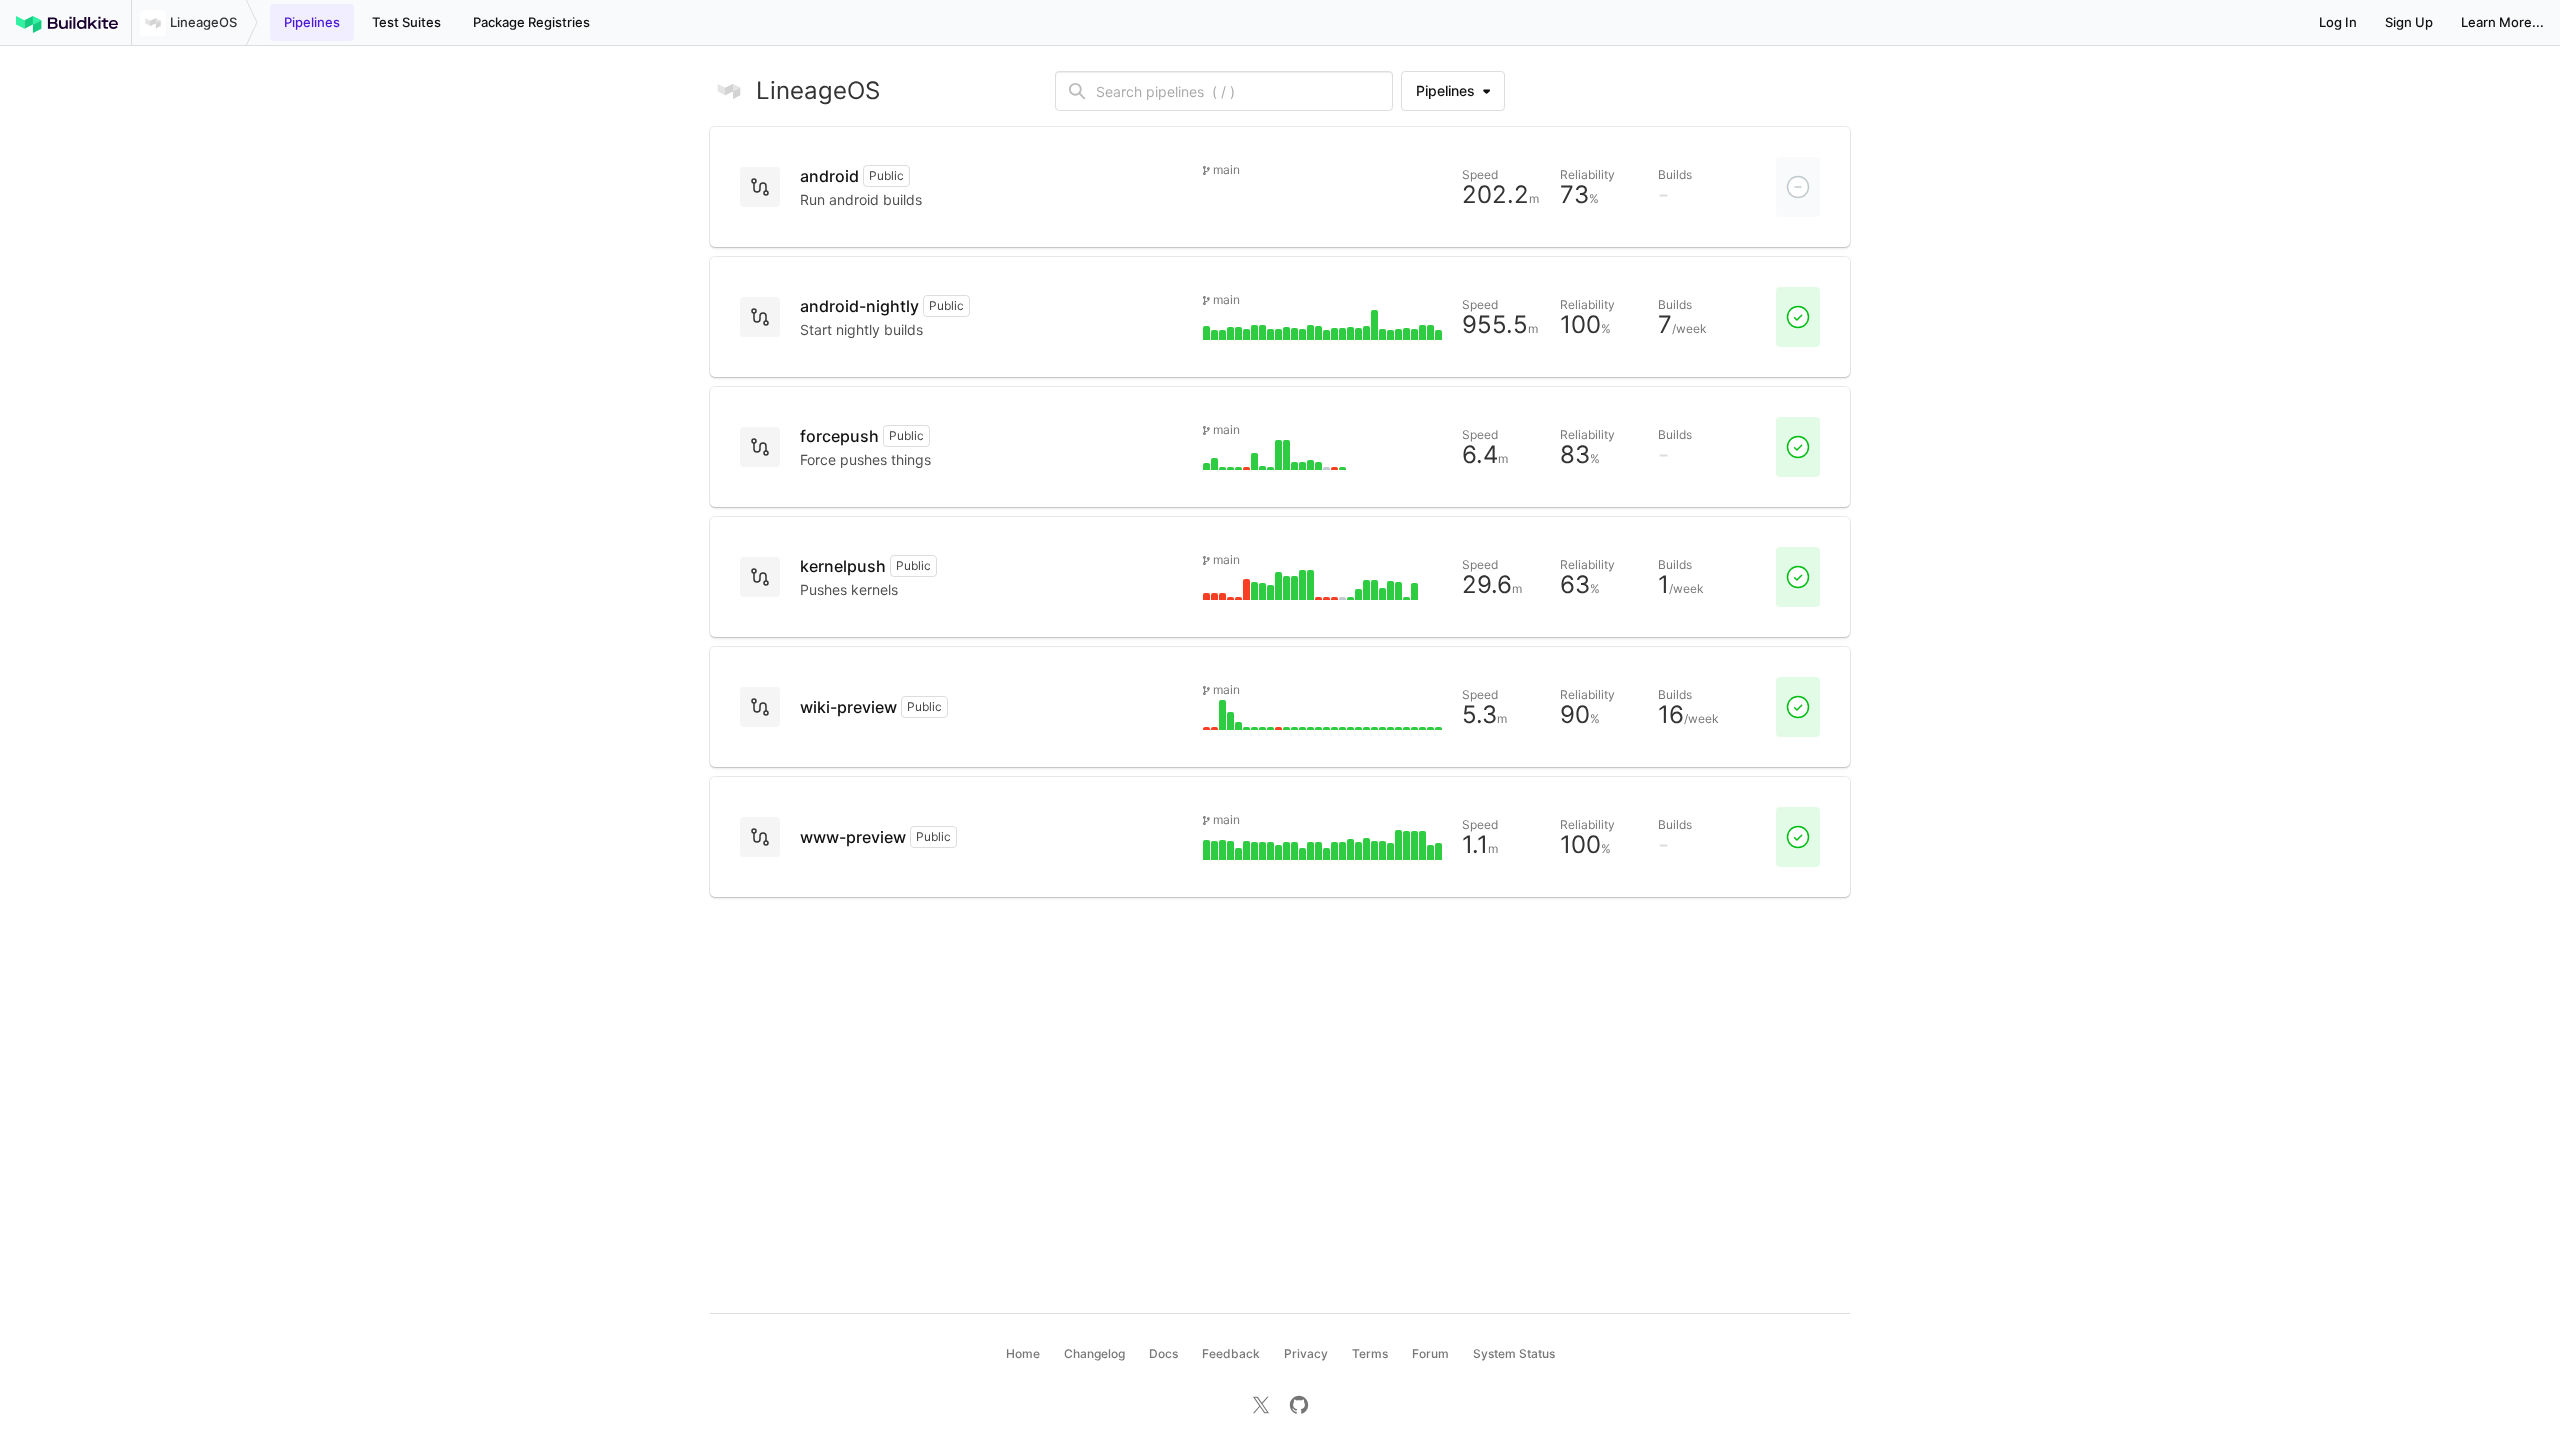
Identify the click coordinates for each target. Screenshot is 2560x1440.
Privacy (1306, 1353)
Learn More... (2502, 22)
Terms (1370, 1353)
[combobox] (1240, 91)
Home (1023, 1353)
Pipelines (312, 22)
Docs (1163, 1353)
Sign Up (2409, 22)
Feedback (1231, 1353)
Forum (1430, 1353)
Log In (2338, 22)
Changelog (1094, 1353)
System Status (1514, 1353)
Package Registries (531, 22)
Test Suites (406, 22)
